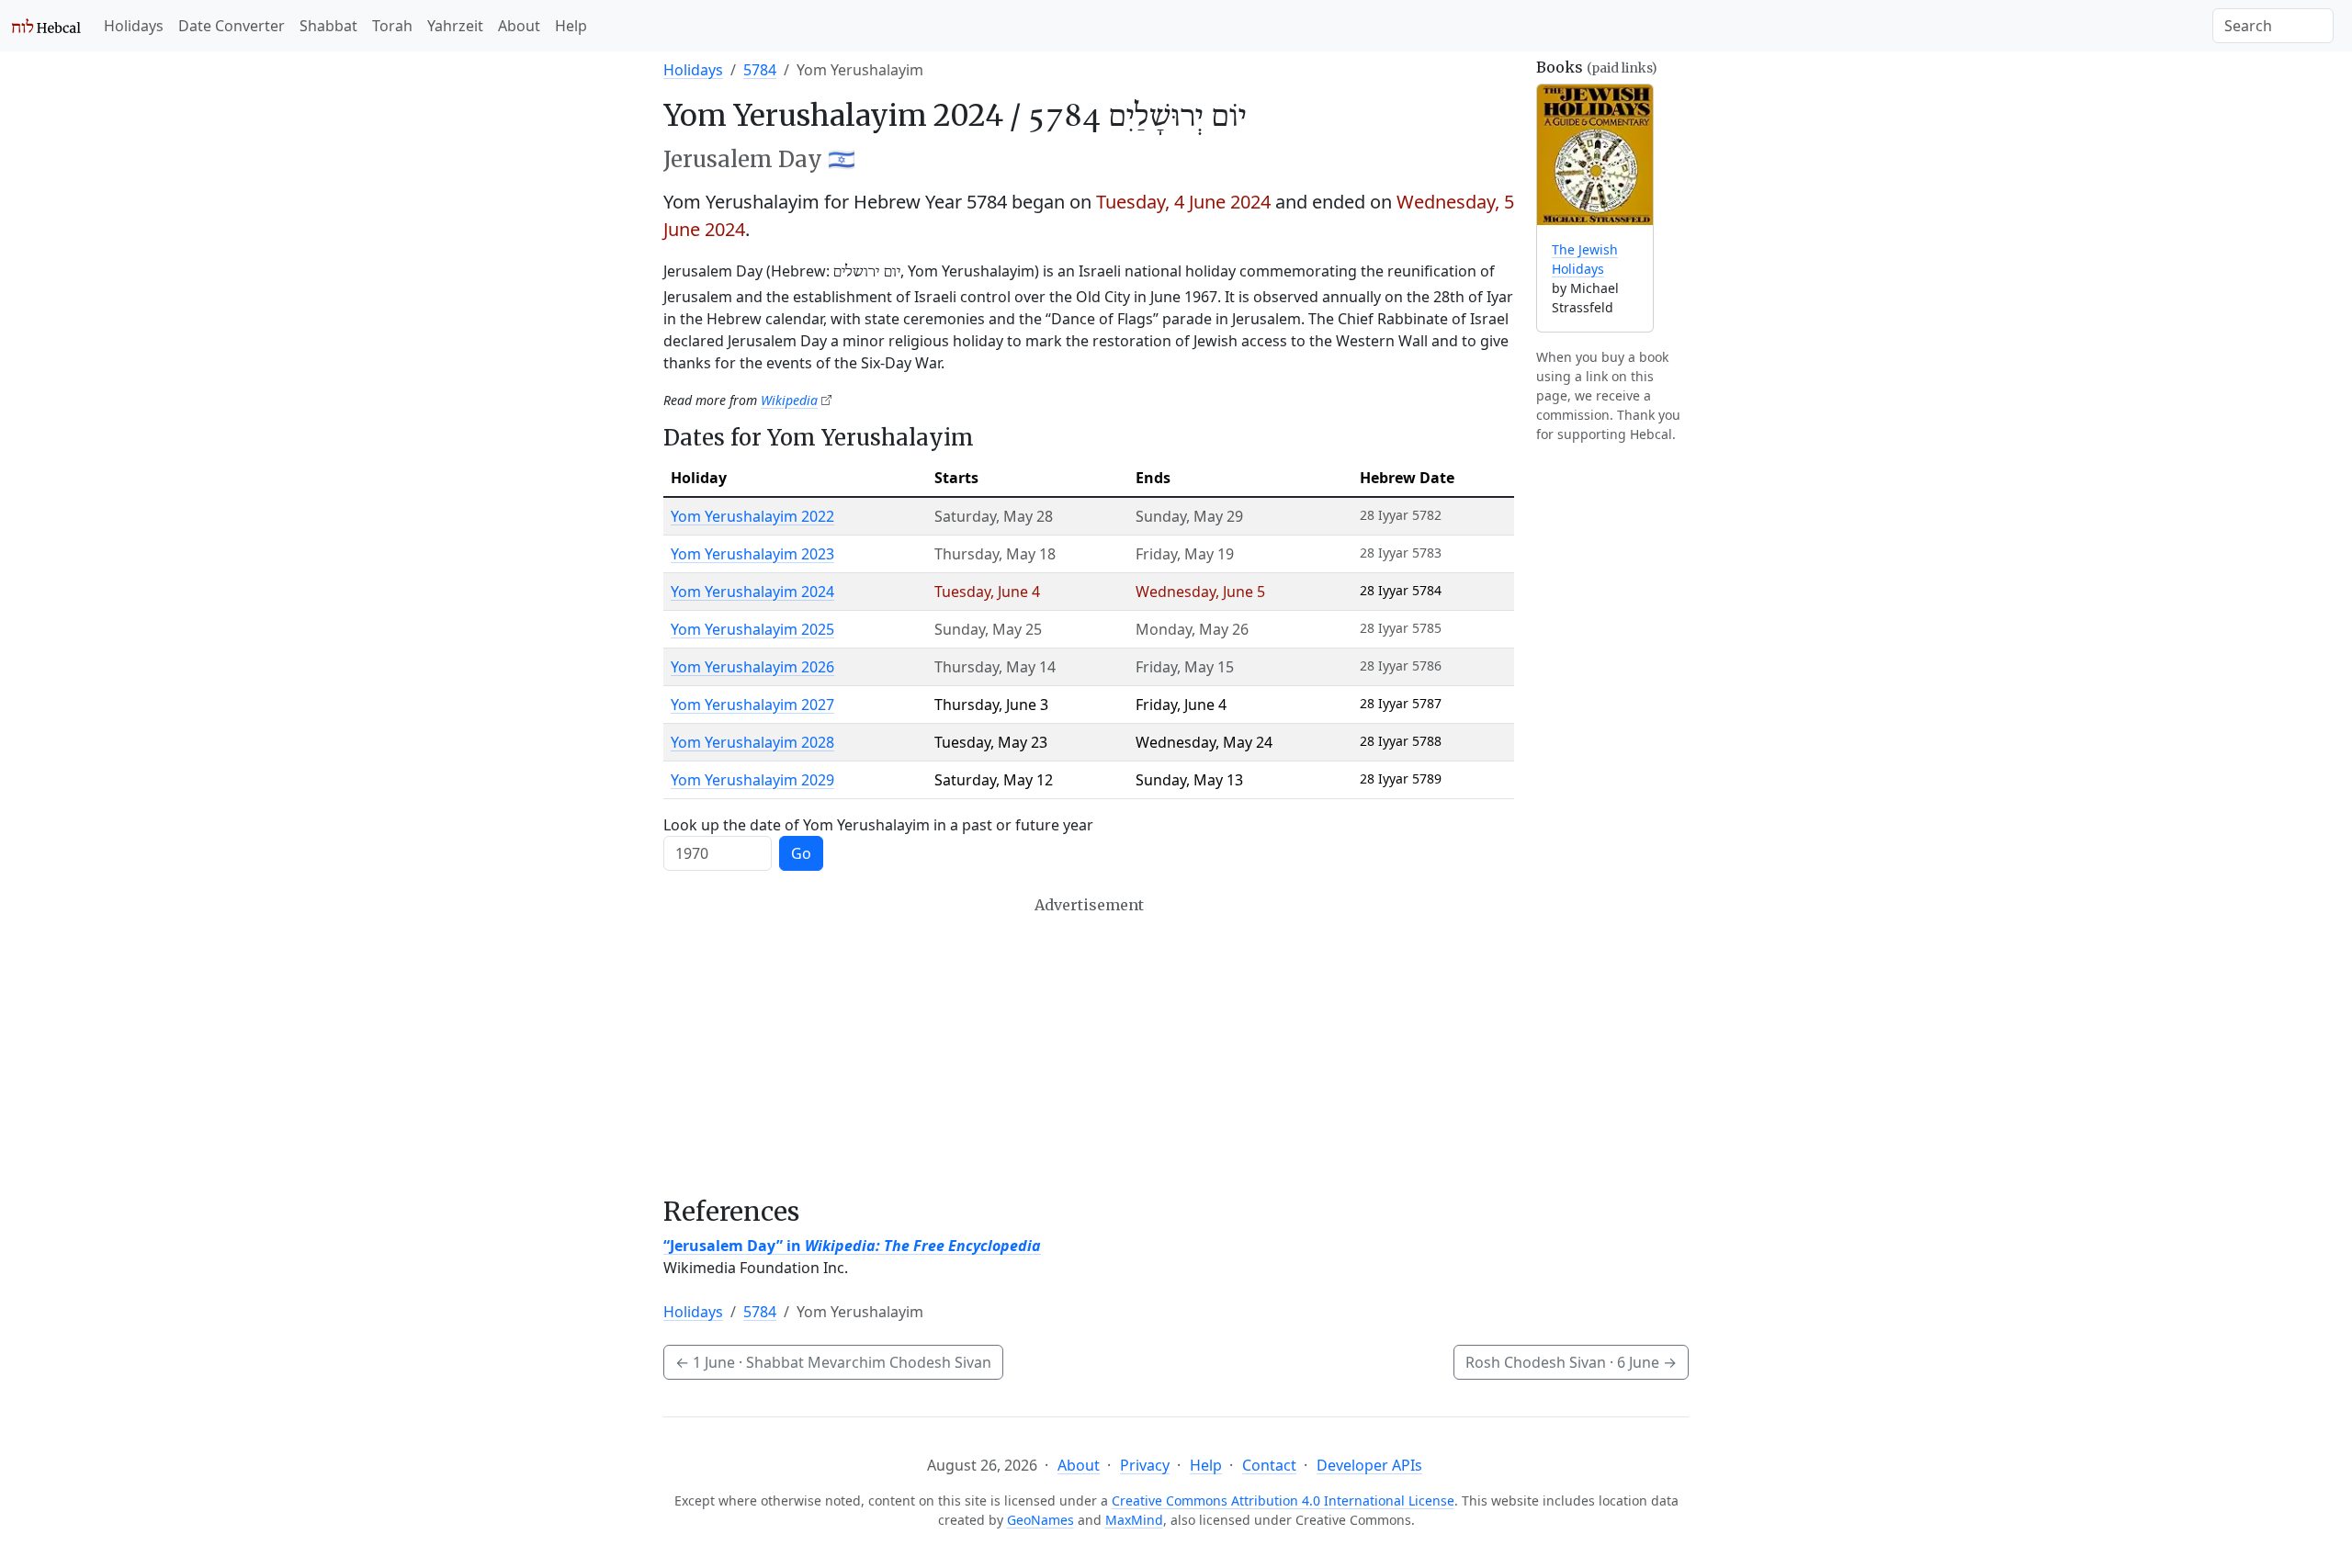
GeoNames (1040, 1520)
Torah (392, 26)
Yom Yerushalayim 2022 (752, 516)
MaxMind (1134, 1520)
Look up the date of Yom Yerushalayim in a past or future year (878, 825)
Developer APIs (1369, 1465)
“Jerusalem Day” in (852, 1246)
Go (801, 853)
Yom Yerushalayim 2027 (752, 705)
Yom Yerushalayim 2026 (752, 667)
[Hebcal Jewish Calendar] (46, 26)
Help (571, 26)
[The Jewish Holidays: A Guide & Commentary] (1595, 155)
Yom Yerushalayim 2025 (752, 629)
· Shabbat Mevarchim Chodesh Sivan (833, 1362)
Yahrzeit (455, 26)
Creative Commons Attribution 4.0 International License (1283, 1500)
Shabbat (328, 26)
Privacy (1145, 1465)
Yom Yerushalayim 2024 (752, 592)
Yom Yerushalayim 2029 (752, 780)
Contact (1269, 1465)
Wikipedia (789, 400)
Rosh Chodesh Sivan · (1571, 1362)
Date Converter (232, 26)
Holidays (134, 26)
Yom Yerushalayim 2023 (752, 554)
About (519, 26)
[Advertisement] (1089, 1046)
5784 (760, 70)
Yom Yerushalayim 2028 (752, 742)
